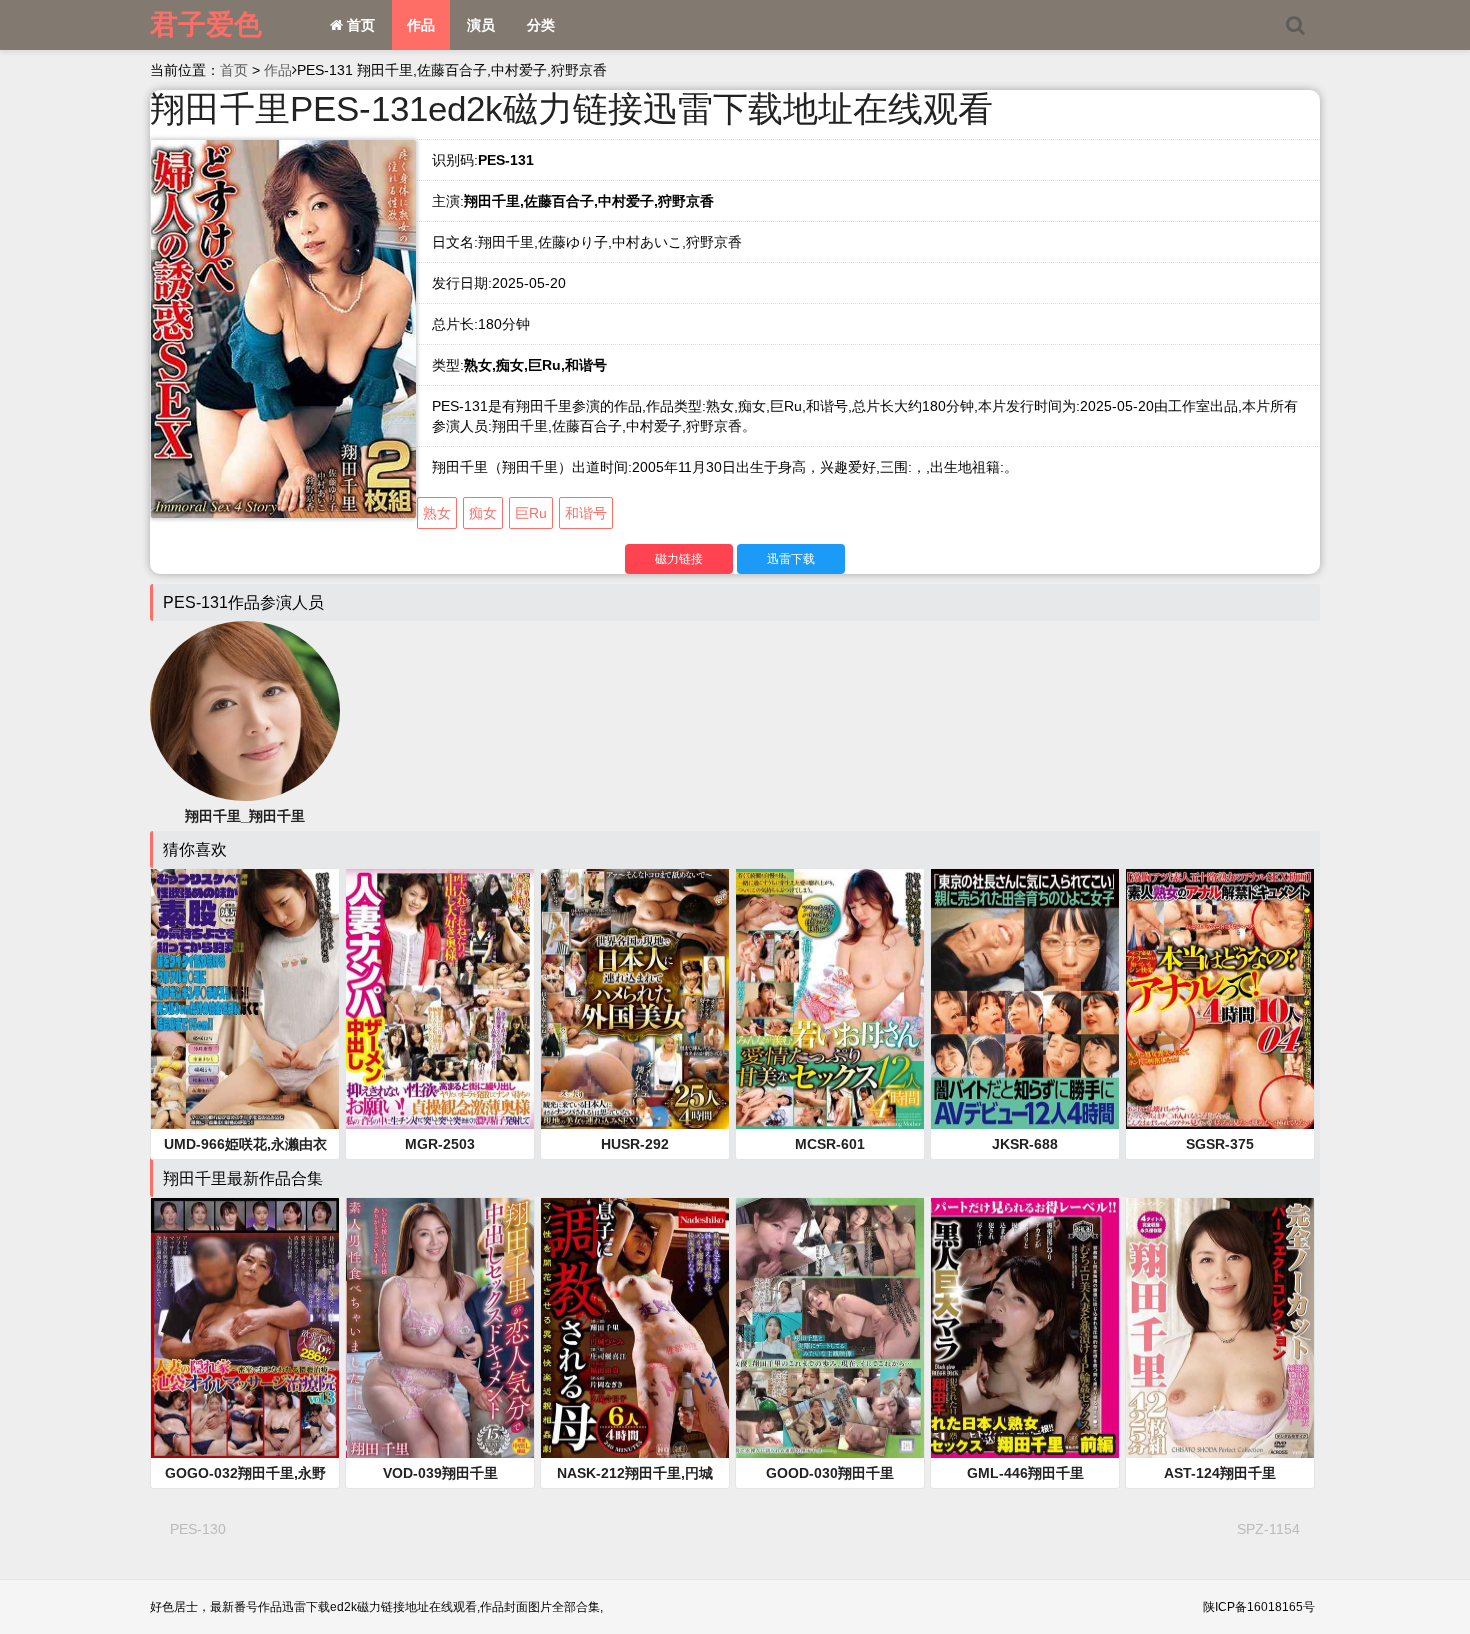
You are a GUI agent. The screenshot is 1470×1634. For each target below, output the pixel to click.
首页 (359, 25)
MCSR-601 (830, 1144)
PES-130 (198, 1529)
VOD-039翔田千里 (440, 1473)
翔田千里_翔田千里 (245, 816)
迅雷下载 (791, 559)
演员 (481, 25)
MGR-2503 (440, 1144)
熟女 (437, 513)
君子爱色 (206, 24)
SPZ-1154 (1268, 1529)
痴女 (483, 513)
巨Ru (531, 513)
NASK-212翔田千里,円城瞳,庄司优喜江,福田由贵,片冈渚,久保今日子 (635, 1474)
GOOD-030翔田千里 (830, 1473)
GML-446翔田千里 (1025, 1473)
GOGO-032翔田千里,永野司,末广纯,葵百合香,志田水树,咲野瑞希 (245, 1474)
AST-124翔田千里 (1220, 1473)
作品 (421, 25)
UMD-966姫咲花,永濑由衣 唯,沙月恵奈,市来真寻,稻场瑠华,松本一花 (245, 1145)
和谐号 (586, 513)
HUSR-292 (635, 1144)
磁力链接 (679, 559)
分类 (541, 25)
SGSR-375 (1220, 1144)
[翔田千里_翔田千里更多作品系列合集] (245, 710)
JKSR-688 (1025, 1144)
